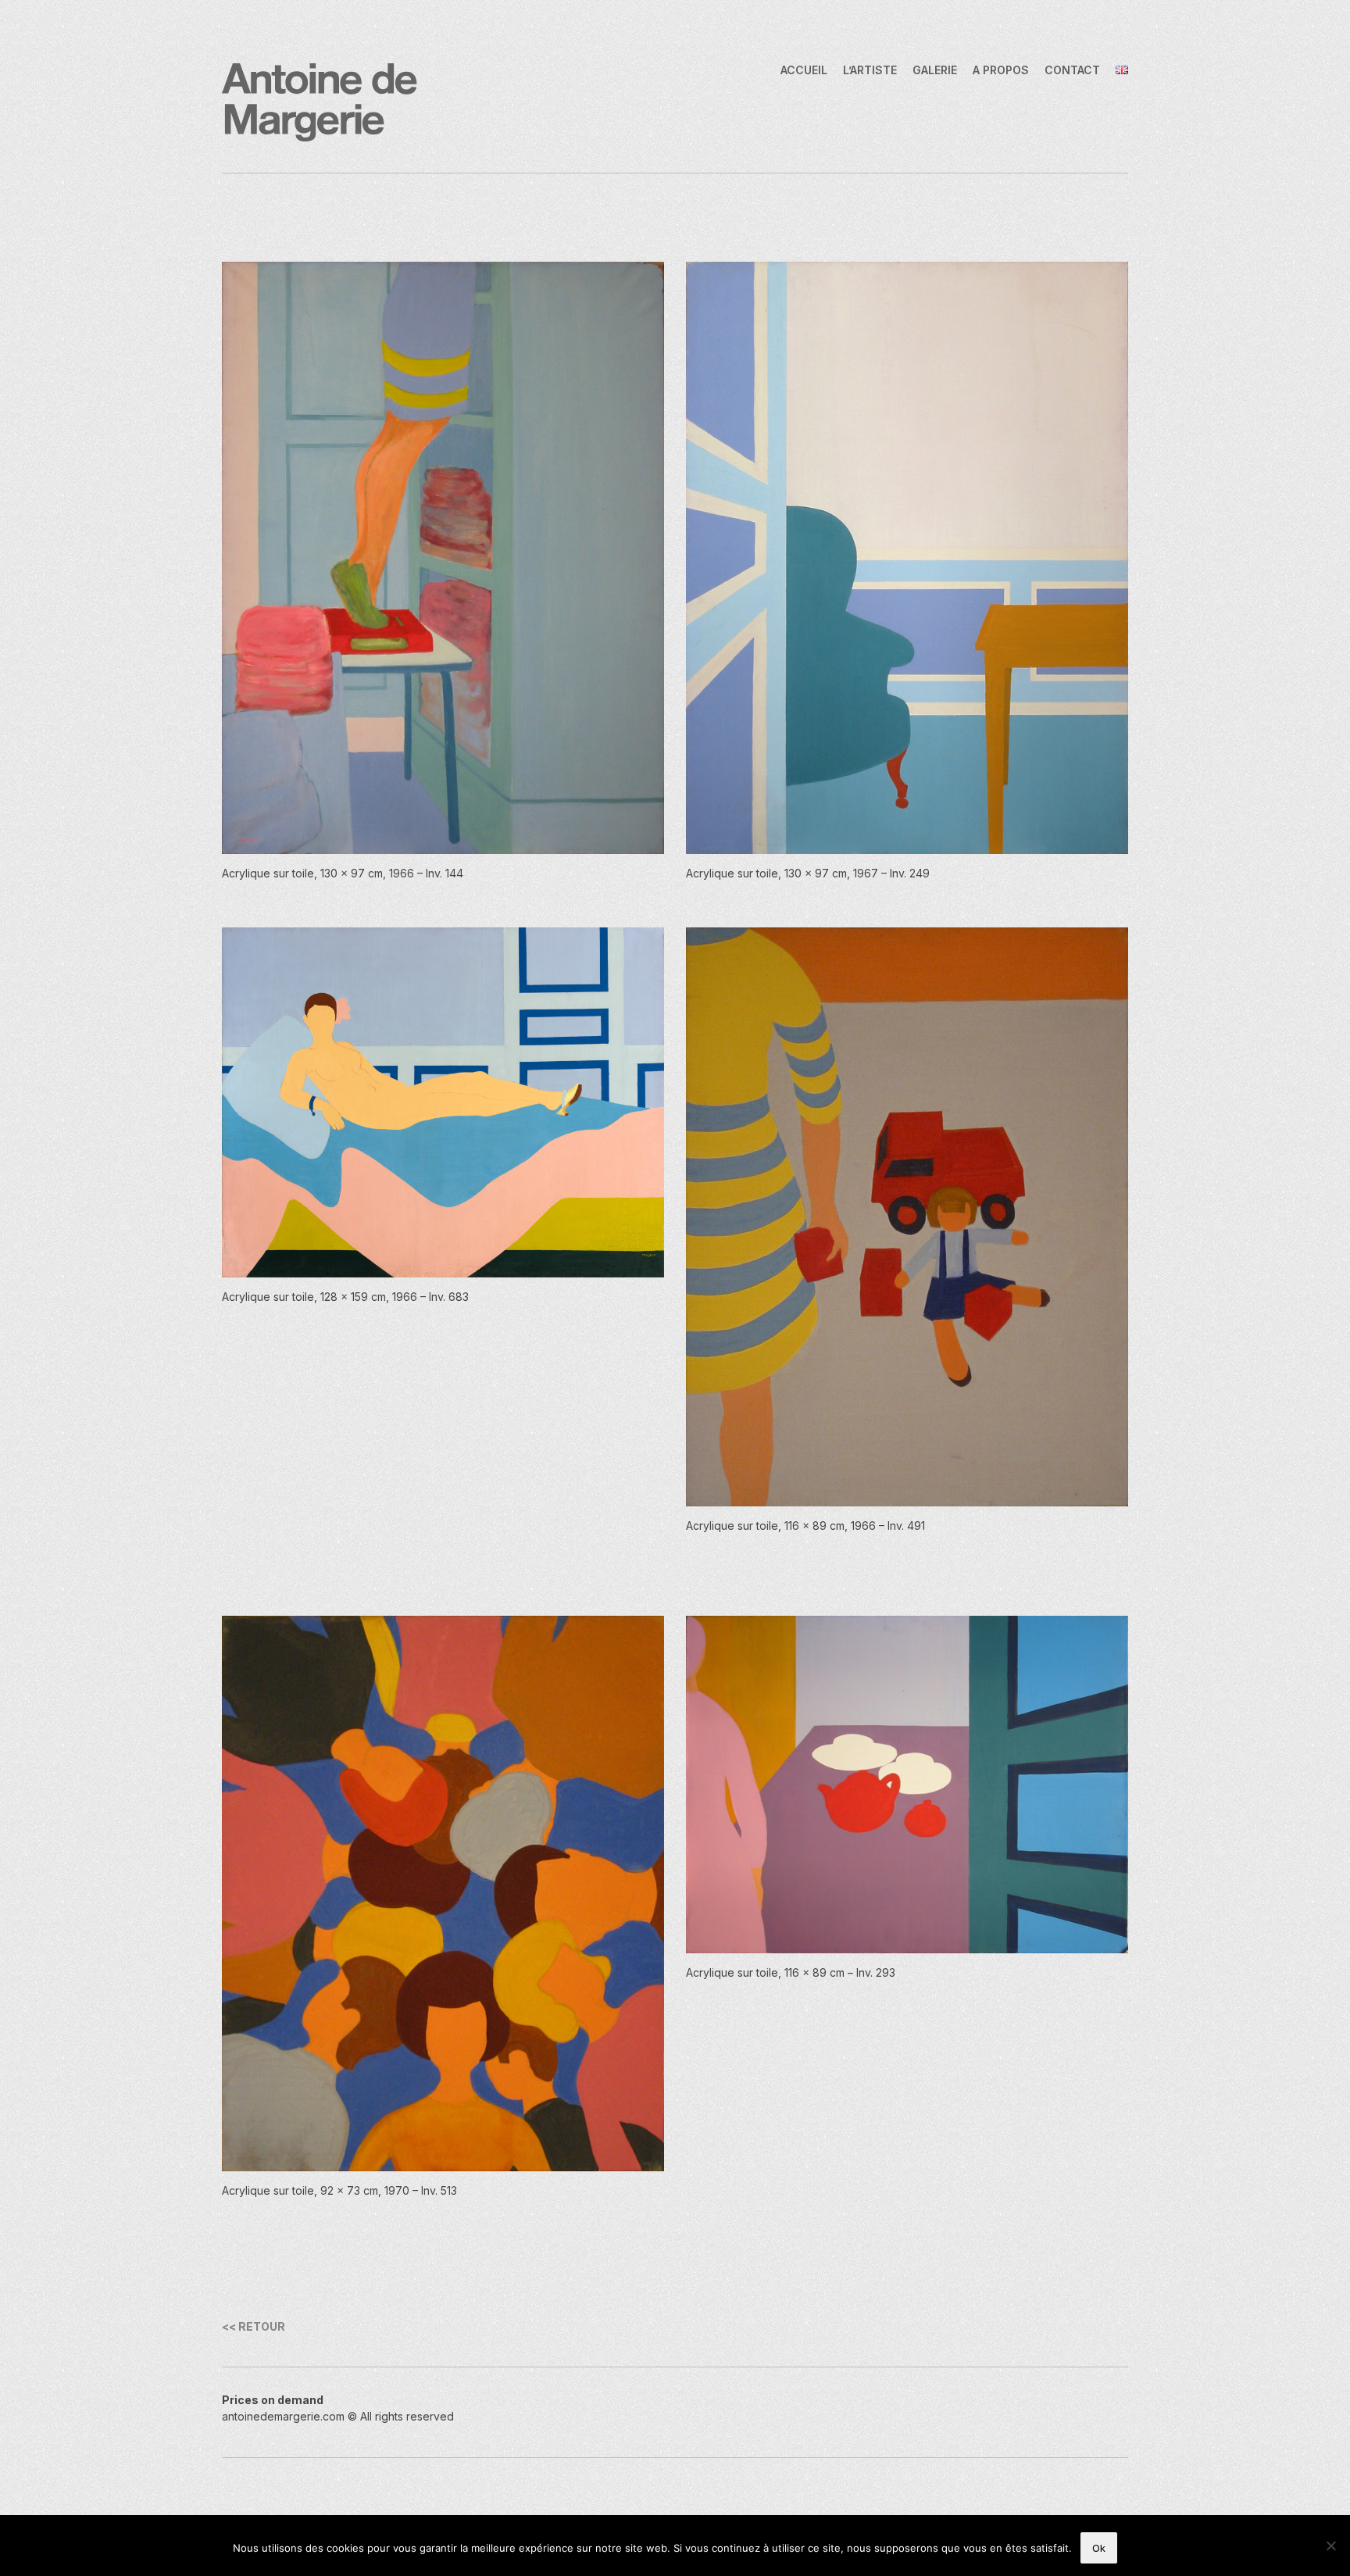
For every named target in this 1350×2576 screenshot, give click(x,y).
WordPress (425, 2433)
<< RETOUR (254, 2326)
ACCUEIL (804, 70)
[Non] (1330, 2546)
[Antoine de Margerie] (320, 101)
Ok (1099, 2548)
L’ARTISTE (870, 70)
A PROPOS (1001, 70)
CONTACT (1072, 70)
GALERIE (935, 70)
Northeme (320, 2433)
